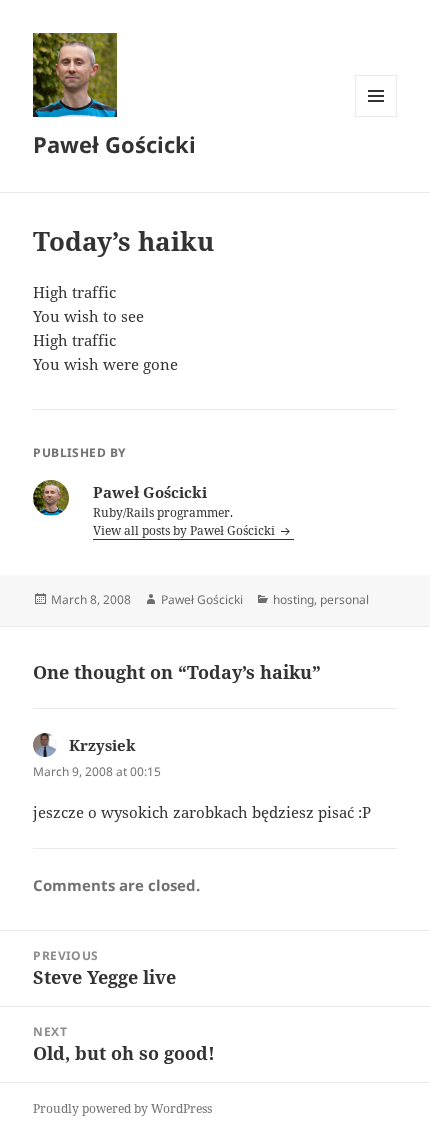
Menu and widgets (376, 116)
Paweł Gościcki (114, 144)
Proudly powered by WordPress (122, 1108)
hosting (293, 599)
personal (344, 599)
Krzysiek (102, 745)
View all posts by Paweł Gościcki (185, 530)
